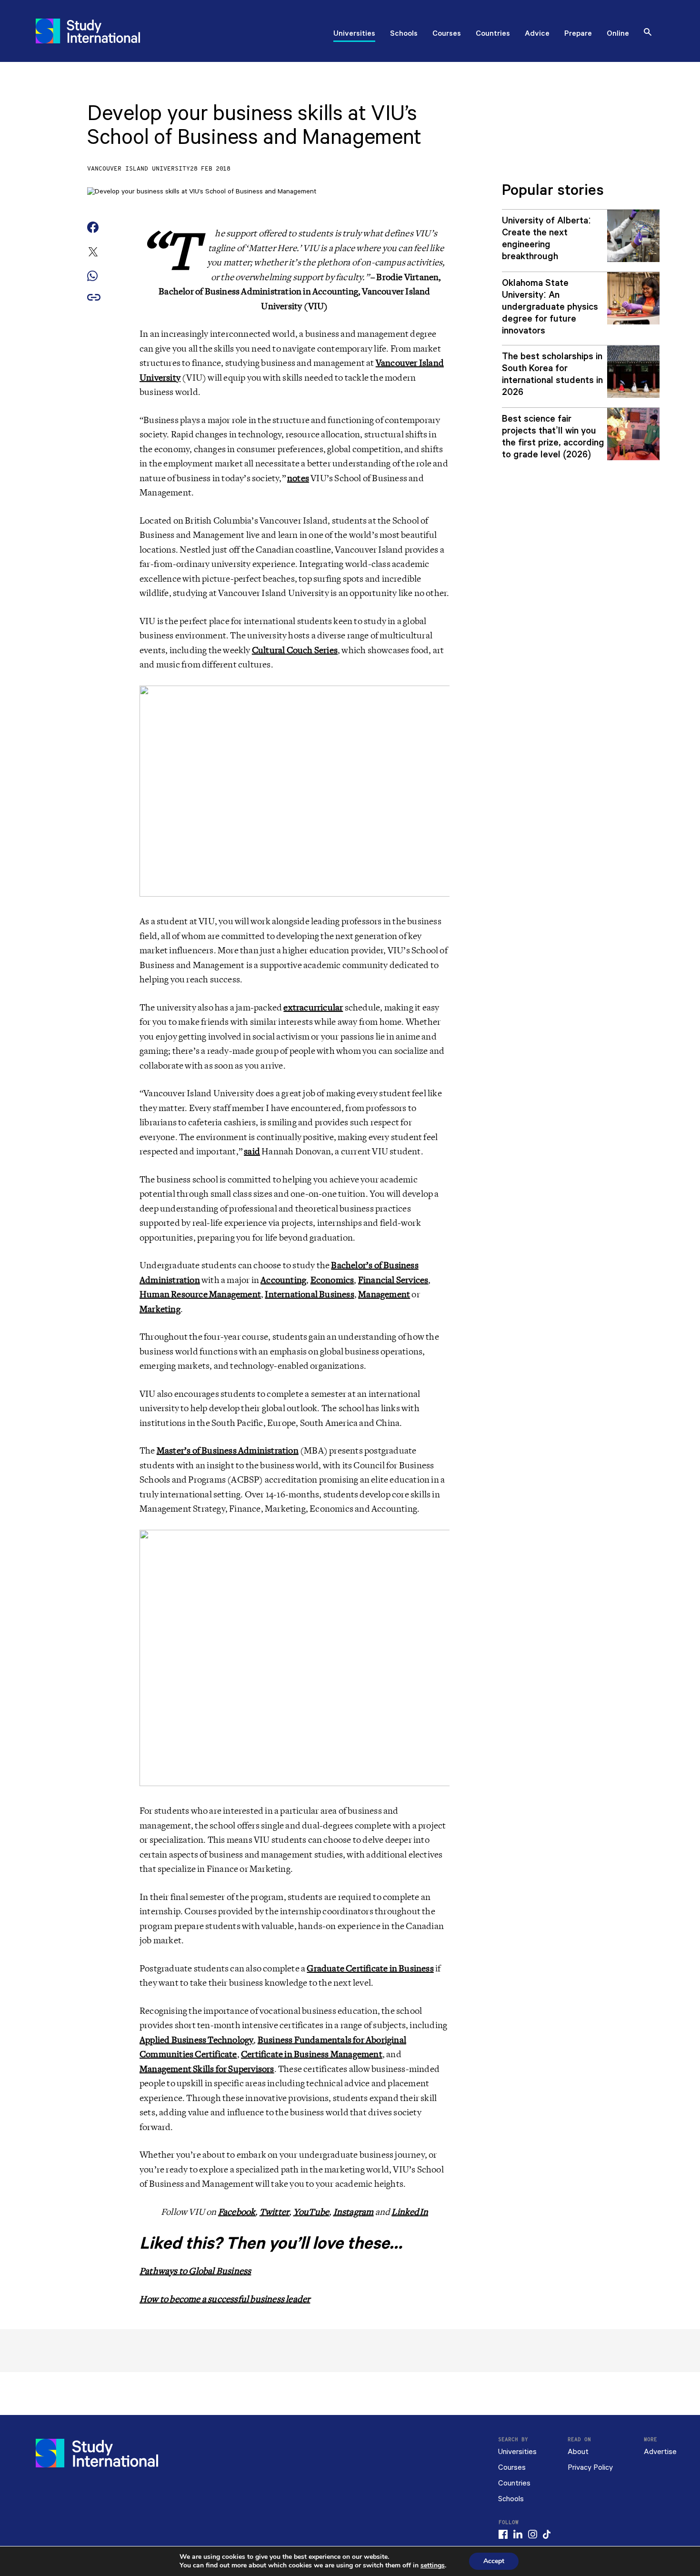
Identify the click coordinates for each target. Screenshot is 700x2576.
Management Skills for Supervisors (207, 2069)
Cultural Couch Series (295, 650)
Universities (354, 34)
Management (384, 1294)
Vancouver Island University (139, 169)
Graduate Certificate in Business (370, 1969)
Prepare (578, 34)
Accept (494, 2561)
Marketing (160, 1309)
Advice (537, 34)
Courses (447, 34)
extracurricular (313, 1008)
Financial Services (393, 1280)
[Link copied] (94, 298)
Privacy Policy (590, 2468)
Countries (493, 34)
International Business (309, 1294)
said (252, 1152)
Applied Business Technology (196, 2040)
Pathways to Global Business (195, 2271)
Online (618, 34)
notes (298, 478)
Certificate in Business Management (312, 2054)
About (578, 2452)
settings (433, 2566)
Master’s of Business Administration (228, 1451)
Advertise (660, 2452)
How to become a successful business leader (225, 2299)
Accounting (283, 1280)
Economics (332, 1280)
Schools (404, 34)
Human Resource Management (200, 1294)
